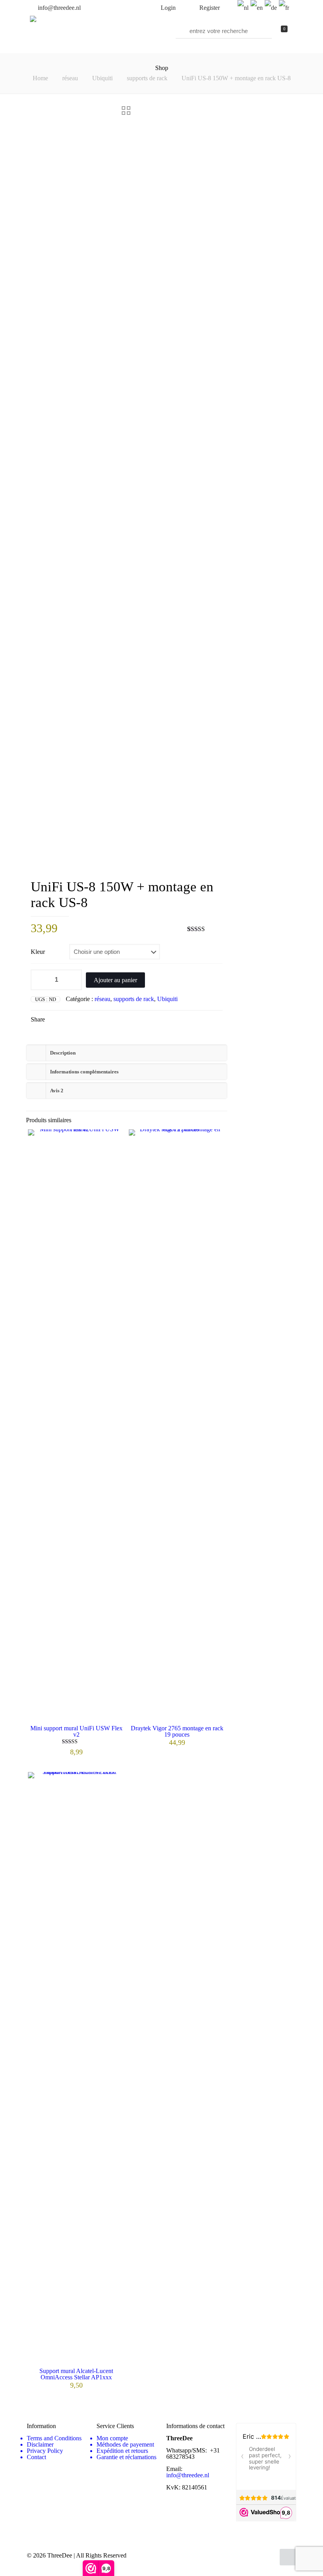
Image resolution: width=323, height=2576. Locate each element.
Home (40, 78)
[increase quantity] (73, 980)
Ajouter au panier (115, 980)
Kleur (38, 952)
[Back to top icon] (288, 2557)
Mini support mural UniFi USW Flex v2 (76, 1731)
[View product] (113, 1140)
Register (209, 8)
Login (167, 8)
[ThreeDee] (33, 20)
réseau (70, 78)
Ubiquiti (102, 78)
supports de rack (147, 78)
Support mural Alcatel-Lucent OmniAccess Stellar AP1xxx (76, 2374)
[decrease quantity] (40, 980)
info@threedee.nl (58, 8)
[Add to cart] (113, 1783)
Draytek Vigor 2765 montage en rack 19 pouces (177, 1731)
